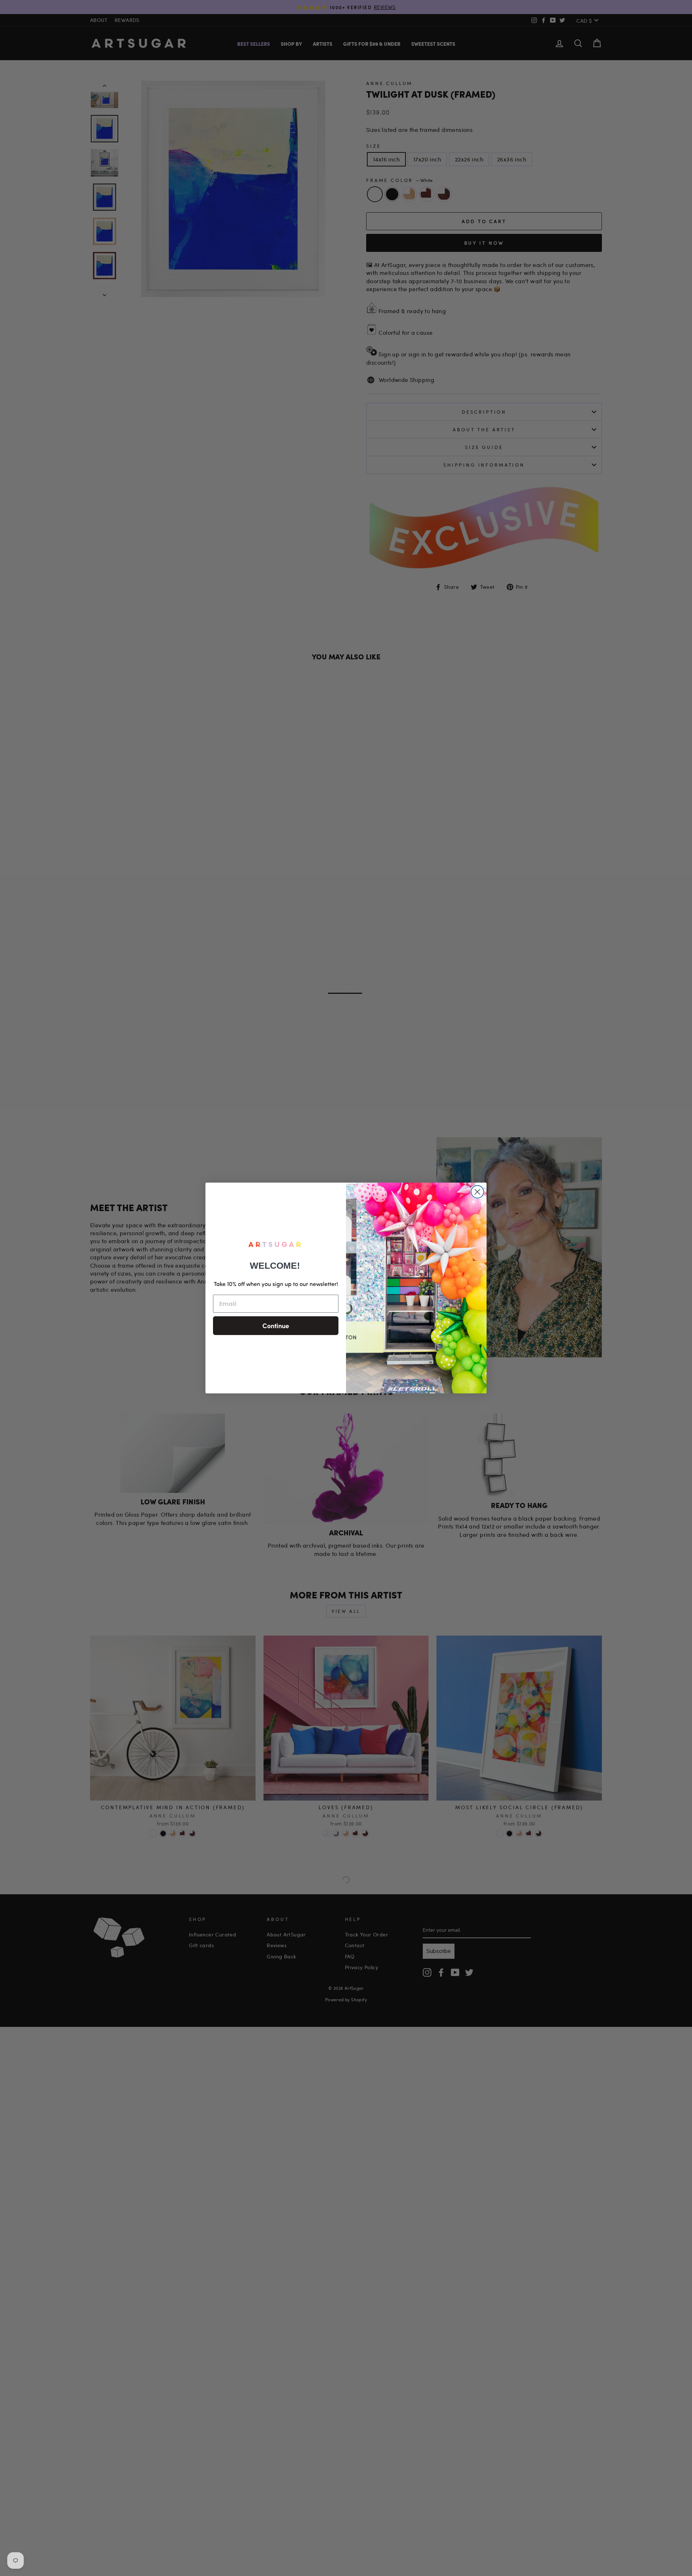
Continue (276, 1325)
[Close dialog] (477, 1192)
